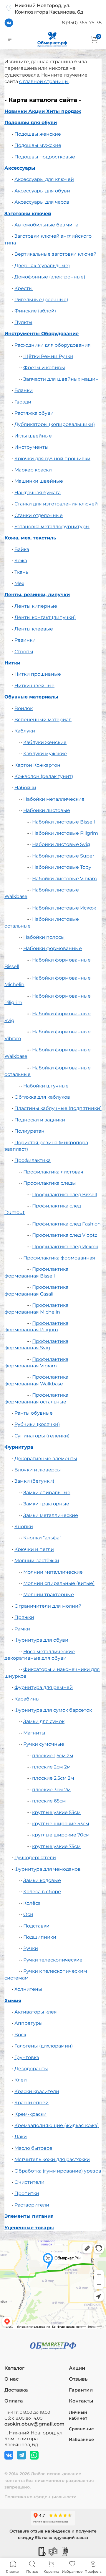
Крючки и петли (34, 1549)
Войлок (24, 708)
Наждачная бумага (38, 493)
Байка (22, 549)
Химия (13, 2001)
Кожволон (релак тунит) (44, 776)
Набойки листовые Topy (62, 867)
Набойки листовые (47, 810)
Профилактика (33, 1160)
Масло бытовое (33, 2148)
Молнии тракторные (49, 1595)
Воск (20, 2035)
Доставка (16, 2390)
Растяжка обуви (34, 413)
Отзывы (79, 2379)
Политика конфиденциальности (40, 2497)
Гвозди (23, 402)
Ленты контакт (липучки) (45, 617)
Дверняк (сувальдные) (42, 266)
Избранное (81, 2439)
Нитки (12, 663)
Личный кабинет (78, 2415)
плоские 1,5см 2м (53, 1756)
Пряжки (24, 1617)
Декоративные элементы (46, 1459)
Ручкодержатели (35, 1858)
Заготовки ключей (28, 214)
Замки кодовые (42, 1880)
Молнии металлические (53, 1572)
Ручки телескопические (53, 1960)
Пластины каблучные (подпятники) (58, 1108)
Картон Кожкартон (37, 765)
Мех (19, 583)
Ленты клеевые (34, 629)
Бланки (24, 390)
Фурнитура (19, 1447)
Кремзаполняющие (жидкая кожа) (57, 2125)
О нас (11, 2379)
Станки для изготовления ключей (56, 504)
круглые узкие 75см (56, 1846)
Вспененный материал (43, 720)
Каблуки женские (45, 742)
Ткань (21, 572)
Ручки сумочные (44, 1744)
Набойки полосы (44, 937)
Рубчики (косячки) (37, 1424)
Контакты (81, 2401)
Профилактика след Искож (65, 1247)
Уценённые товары (29, 2228)
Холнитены (28, 1989)
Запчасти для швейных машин (61, 379)
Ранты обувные (34, 1413)
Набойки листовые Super (63, 856)
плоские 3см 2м (51, 1790)
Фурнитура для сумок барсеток (53, 1710)
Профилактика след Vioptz (65, 1235)
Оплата (14, 2401)
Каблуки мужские (45, 754)
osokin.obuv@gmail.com (34, 2424)
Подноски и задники (40, 1120)
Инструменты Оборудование (42, 334)
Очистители (29, 2182)
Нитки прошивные (38, 674)
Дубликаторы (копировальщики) (55, 424)
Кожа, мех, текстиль (30, 538)
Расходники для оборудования (53, 345)
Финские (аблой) (35, 311)
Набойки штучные (46, 1086)
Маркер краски (33, 470)
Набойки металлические (54, 799)
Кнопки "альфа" (42, 1538)
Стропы (24, 652)
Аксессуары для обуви (42, 191)
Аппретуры (29, 2023)
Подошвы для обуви (31, 123)
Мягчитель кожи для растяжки (52, 2159)
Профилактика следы (50, 1183)
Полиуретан (29, 1131)
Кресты (24, 288)
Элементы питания (29, 2216)
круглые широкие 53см (61, 1824)
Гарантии (81, 2390)
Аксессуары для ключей (44, 179)
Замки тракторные (46, 1504)
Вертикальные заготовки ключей (56, 254)
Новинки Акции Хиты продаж (43, 111)
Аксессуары (20, 168)
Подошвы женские (38, 134)
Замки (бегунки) (34, 1481)
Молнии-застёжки (37, 1561)
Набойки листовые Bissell (63, 822)
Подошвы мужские (38, 145)
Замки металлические (51, 1515)
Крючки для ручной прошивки (52, 459)
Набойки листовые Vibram (64, 879)
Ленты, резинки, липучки (37, 595)
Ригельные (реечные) (41, 300)
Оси (28, 1914)
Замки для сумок (44, 1721)
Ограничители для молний (48, 1606)
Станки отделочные (39, 515)
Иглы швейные (33, 436)
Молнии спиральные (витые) (59, 1583)
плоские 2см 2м (51, 1767)
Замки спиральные (47, 1493)
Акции (77, 2368)
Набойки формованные (53, 948)
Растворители (32, 2205)
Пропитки (27, 2193)
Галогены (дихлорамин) (44, 2046)
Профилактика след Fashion (66, 1224)
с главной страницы (44, 81)
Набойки (25, 788)
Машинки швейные (39, 481)
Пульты (23, 322)
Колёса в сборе (42, 1892)
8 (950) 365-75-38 (82, 23)
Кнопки (24, 1527)
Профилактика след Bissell (64, 1195)
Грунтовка (27, 2057)
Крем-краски (30, 2114)
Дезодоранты (31, 2069)
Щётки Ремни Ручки (48, 356)
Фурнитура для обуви (41, 1640)
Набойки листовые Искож (64, 908)
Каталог (14, 2368)
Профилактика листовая (53, 1172)
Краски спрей (32, 2103)
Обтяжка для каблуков (42, 1097)
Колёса (32, 1903)
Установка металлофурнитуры (52, 527)
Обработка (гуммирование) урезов (58, 2171)
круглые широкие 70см (61, 1835)
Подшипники (40, 1937)
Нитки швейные (34, 686)
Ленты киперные (36, 606)
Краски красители (37, 2091)
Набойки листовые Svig (61, 844)
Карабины (27, 1699)
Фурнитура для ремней (44, 1687)
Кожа (21, 561)
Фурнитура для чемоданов (48, 1869)
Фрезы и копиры (44, 368)
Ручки (31, 1948)
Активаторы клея (36, 2012)
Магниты (34, 1733)
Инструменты (32, 447)
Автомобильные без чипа (46, 225)
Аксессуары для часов (42, 202)
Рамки (22, 1629)
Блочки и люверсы (38, 1470)
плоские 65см (49, 1801)
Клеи (21, 2080)
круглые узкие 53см (56, 1812)
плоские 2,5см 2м (53, 1778)
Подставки (36, 1926)
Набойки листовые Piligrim (65, 833)
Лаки (21, 2137)
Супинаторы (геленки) (42, 1436)
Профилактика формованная (59, 1258)
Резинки (25, 640)
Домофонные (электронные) (50, 277)
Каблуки (25, 731)
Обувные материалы (31, 697)
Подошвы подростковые (45, 157)
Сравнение (81, 2429)
